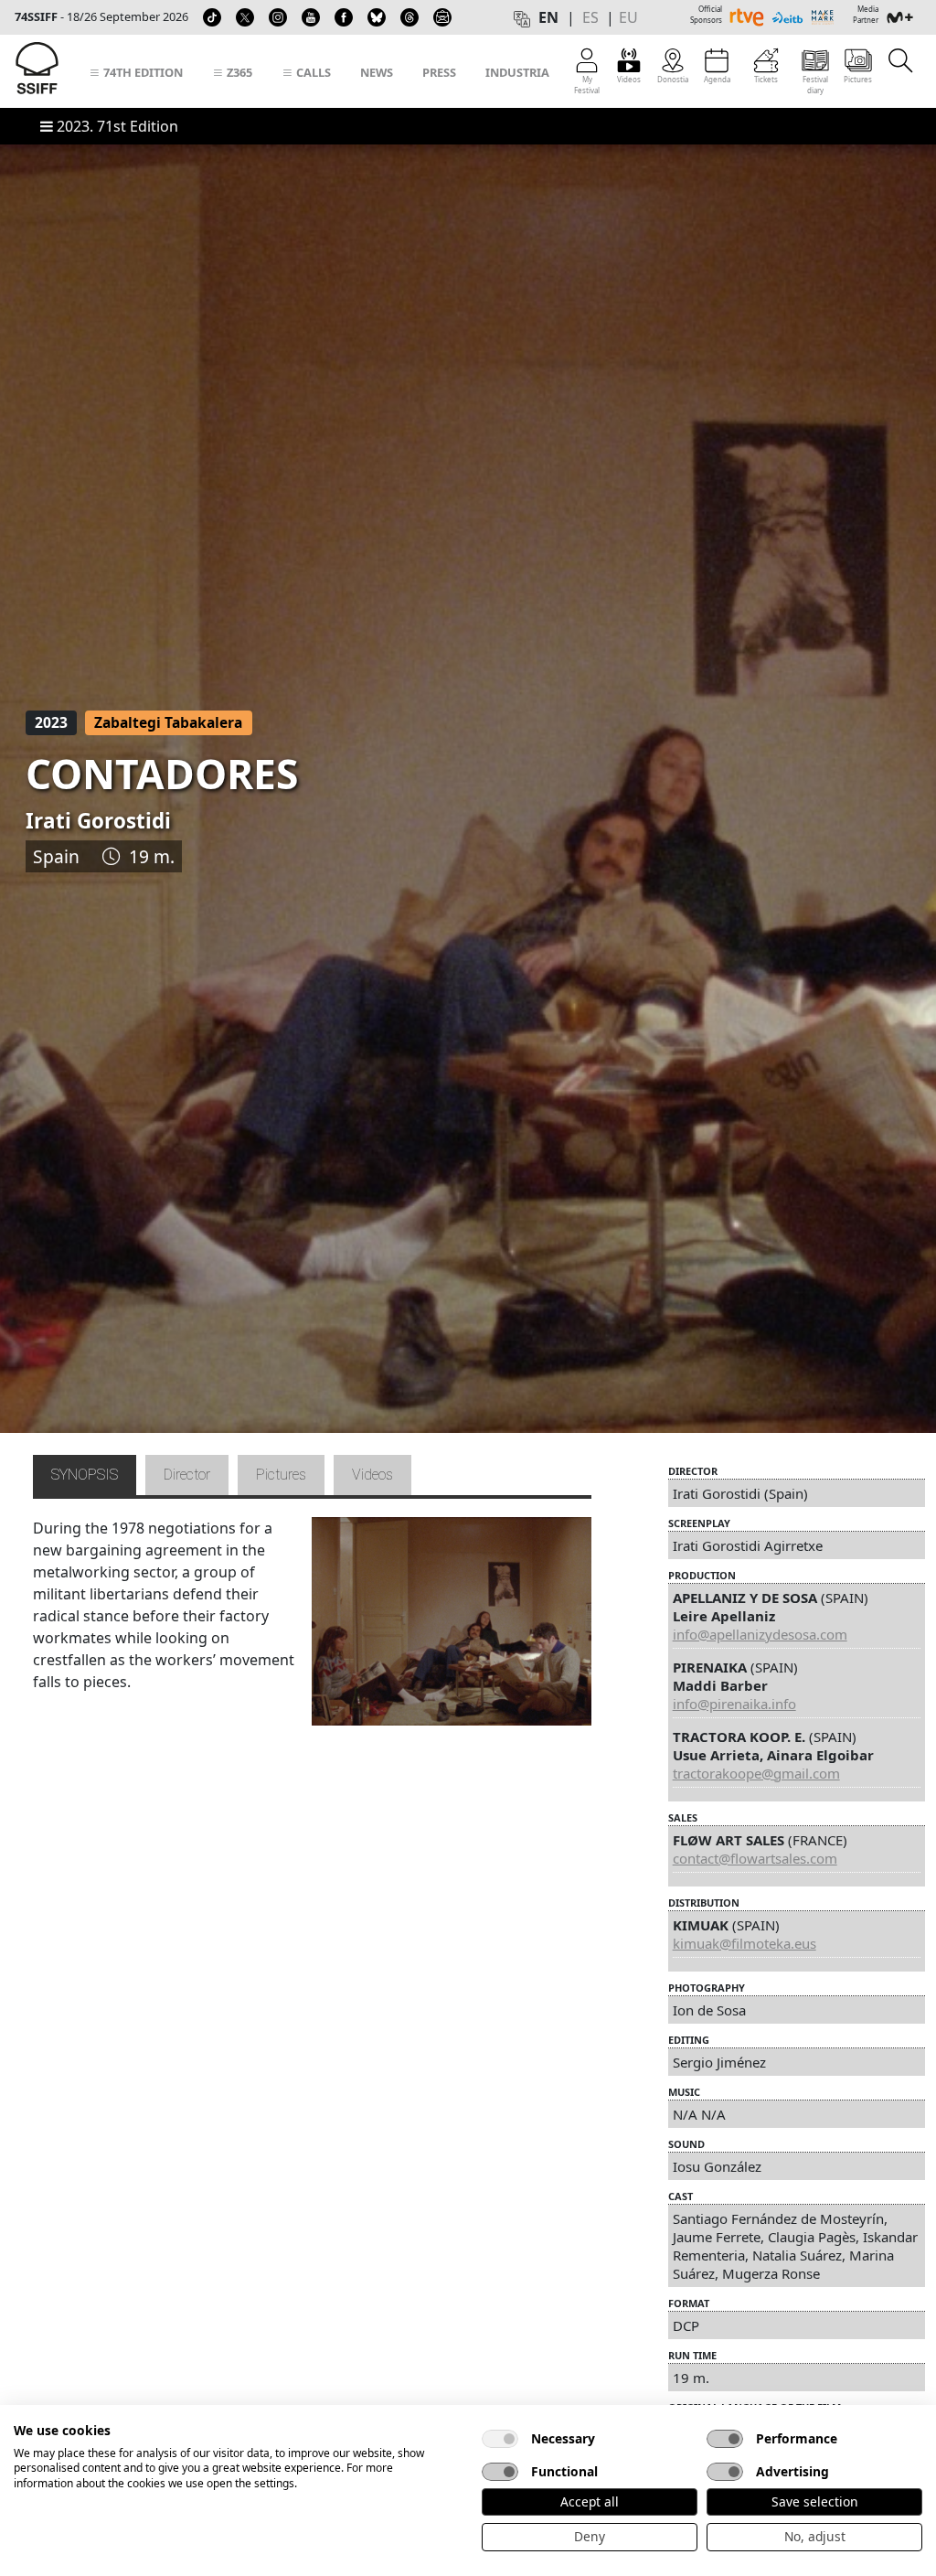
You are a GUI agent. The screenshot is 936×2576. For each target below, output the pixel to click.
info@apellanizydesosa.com (760, 1634)
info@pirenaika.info (734, 1704)
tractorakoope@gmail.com (756, 1773)
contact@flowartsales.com (755, 1858)
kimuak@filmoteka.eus (745, 1943)
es (590, 17)
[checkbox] (500, 2439)
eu (628, 17)
